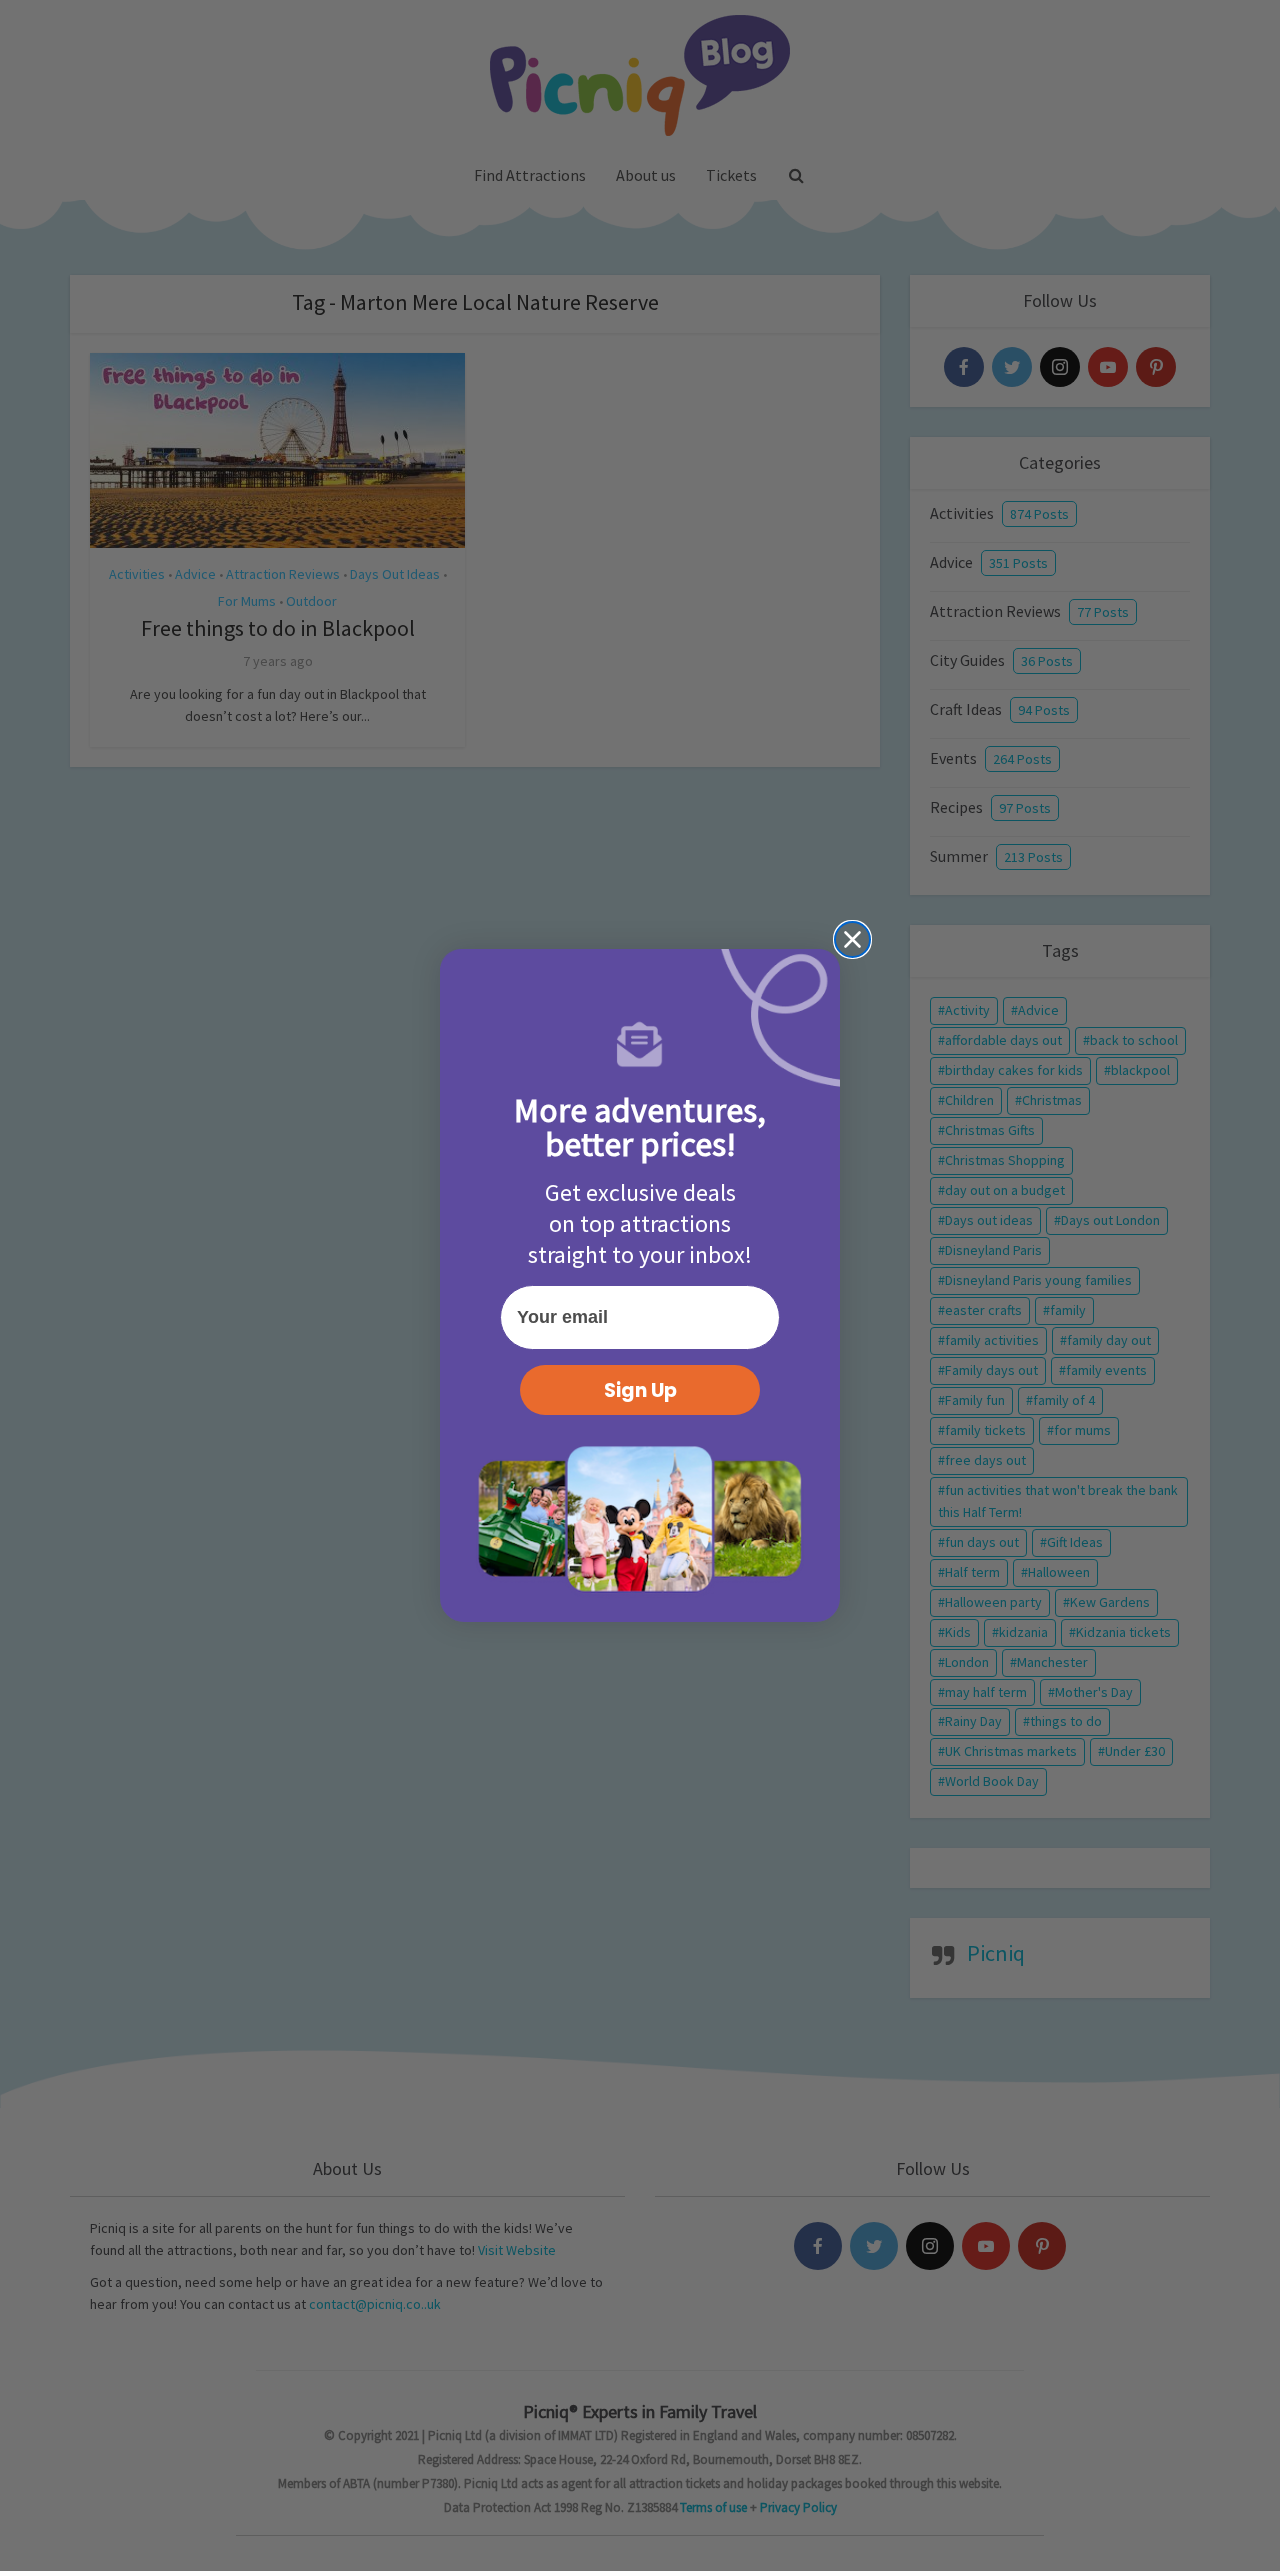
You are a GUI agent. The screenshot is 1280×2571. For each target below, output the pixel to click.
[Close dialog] (852, 939)
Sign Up (640, 1390)
